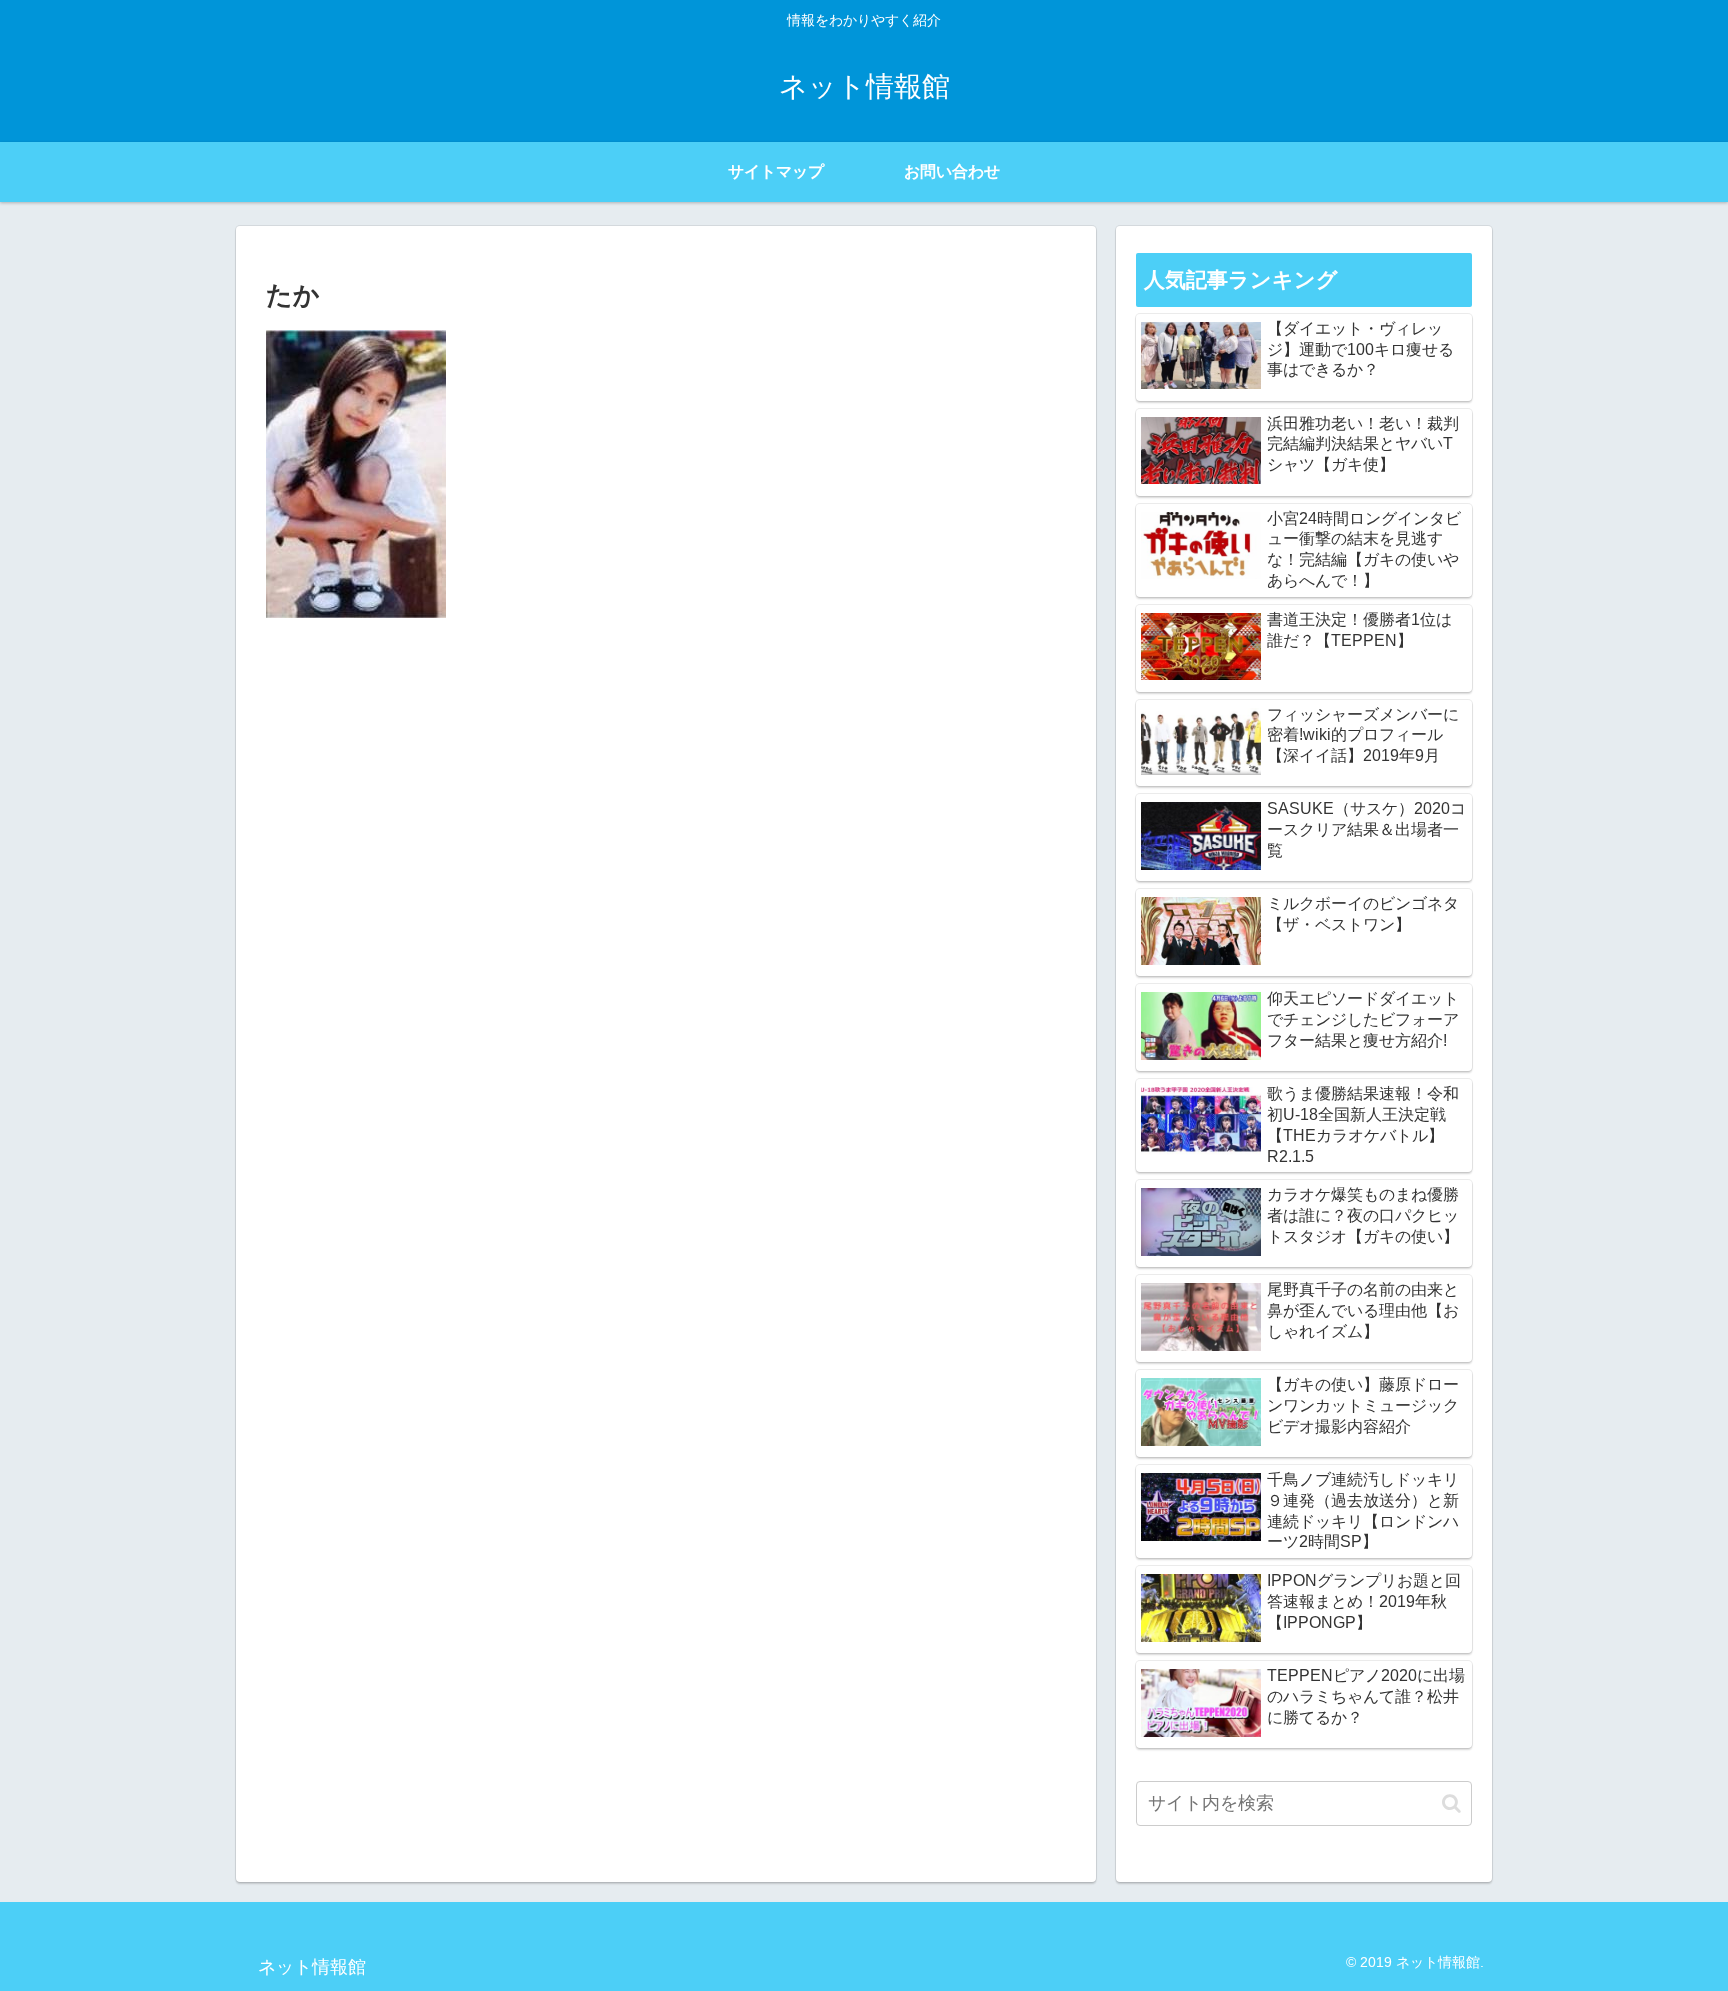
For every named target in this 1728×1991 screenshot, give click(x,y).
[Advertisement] (666, 783)
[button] (1451, 1803)
